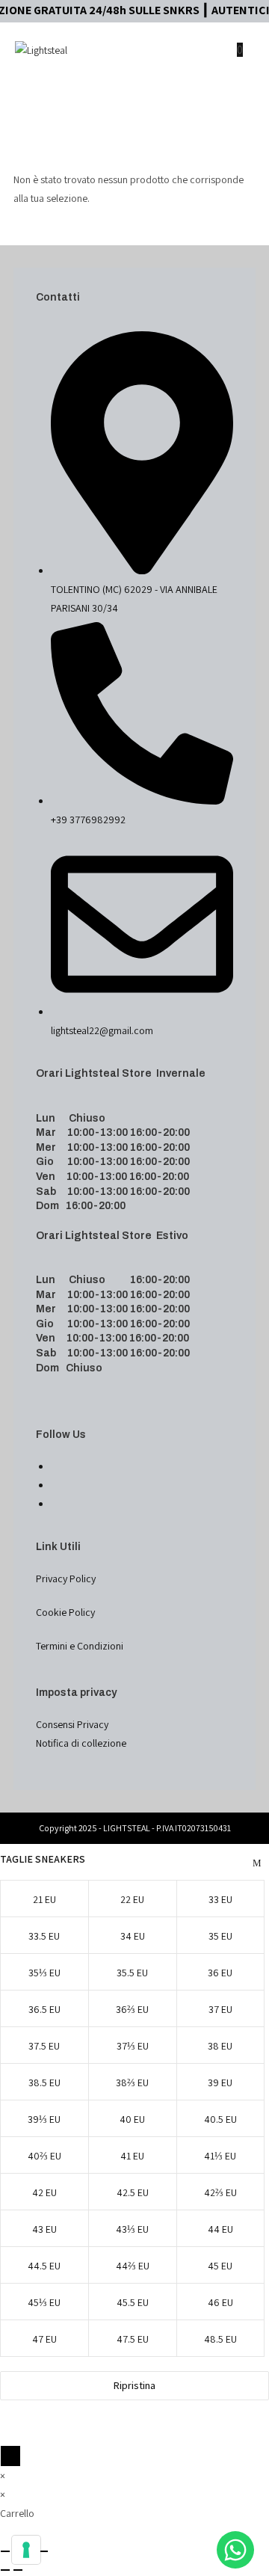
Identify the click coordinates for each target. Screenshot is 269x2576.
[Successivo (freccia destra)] (18, 2570)
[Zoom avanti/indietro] (5, 2551)
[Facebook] (55, 1466)
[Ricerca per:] (237, 105)
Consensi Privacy (72, 1724)
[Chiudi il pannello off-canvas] (10, 2456)
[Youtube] (55, 1504)
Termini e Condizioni (80, 1646)
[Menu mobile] (248, 50)
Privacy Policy (66, 1579)
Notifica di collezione (81, 1743)
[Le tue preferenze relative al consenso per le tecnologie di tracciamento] (26, 2550)
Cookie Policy (65, 1612)
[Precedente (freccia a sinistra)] (5, 2570)
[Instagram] (55, 1485)
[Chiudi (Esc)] (43, 2551)
